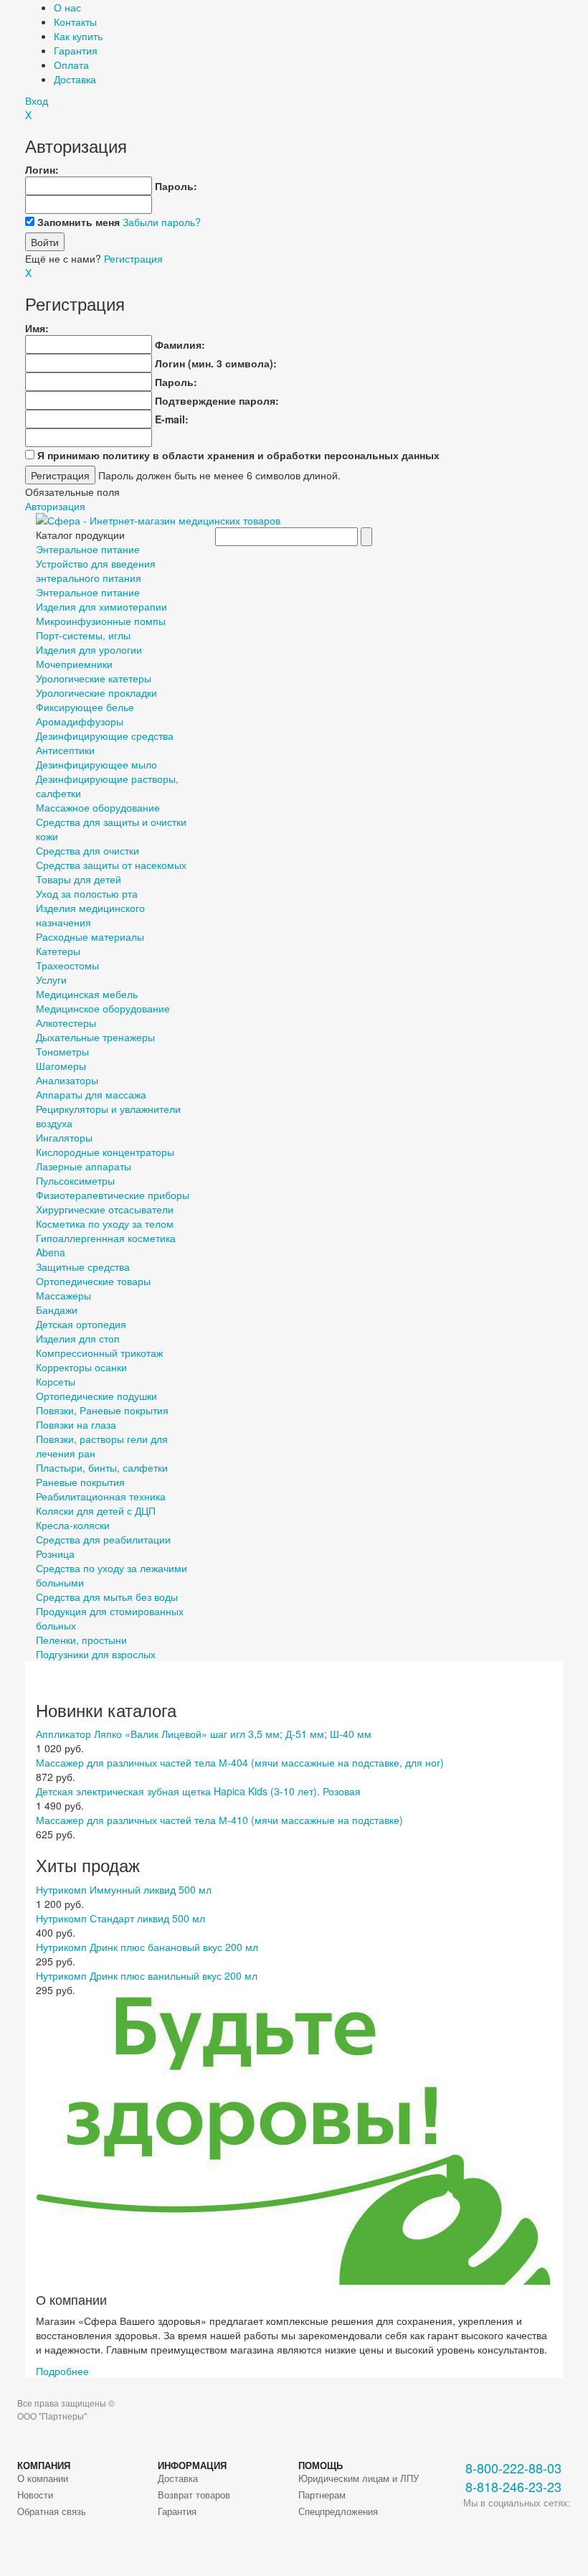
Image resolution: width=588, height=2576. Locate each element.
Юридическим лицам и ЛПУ (359, 2478)
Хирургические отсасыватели (105, 1209)
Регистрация (133, 258)
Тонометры (62, 1051)
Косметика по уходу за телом (105, 1223)
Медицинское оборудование (103, 1008)
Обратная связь (52, 2511)
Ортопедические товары (93, 1281)
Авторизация (55, 506)
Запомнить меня (79, 222)
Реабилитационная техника (101, 1496)
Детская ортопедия (81, 1324)
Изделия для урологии (89, 649)
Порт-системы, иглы (83, 635)
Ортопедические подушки (96, 1396)
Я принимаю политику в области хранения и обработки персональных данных (238, 455)
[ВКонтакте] (474, 2526)
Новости (35, 2495)
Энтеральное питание (88, 549)
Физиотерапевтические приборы (113, 1195)
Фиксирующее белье (85, 707)
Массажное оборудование (98, 807)
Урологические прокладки (96, 692)
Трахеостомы (67, 965)
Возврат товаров (194, 2495)
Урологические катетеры (94, 678)
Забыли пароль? (162, 222)
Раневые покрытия (80, 1482)
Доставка (75, 79)
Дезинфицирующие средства (105, 735)
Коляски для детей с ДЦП (96, 1510)
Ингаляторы (64, 1137)
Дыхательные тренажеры (95, 1037)
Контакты (75, 22)
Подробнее (62, 2371)
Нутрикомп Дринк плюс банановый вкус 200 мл (147, 1947)
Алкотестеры (66, 1023)
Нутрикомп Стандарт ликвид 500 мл (120, 1918)
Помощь (321, 2465)
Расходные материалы (90, 936)
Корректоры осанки (81, 1367)
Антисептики (65, 750)
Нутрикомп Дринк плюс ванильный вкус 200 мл (147, 1975)
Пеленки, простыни (81, 1640)
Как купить (78, 36)
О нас (67, 7)
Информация (192, 2465)
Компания (44, 2465)
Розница (55, 1553)
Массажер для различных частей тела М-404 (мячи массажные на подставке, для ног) (240, 1762)
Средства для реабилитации (103, 1539)
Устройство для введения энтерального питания (96, 570)
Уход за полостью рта (87, 893)
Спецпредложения (338, 2511)
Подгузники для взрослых (96, 1654)
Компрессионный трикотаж (99, 1353)
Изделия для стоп (78, 1338)
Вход (37, 100)
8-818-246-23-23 (513, 2487)
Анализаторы (67, 1080)
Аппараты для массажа (91, 1094)
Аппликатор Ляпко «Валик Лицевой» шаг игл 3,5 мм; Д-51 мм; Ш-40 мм (204, 1734)
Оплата (71, 65)
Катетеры (58, 951)
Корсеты (56, 1381)
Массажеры (63, 1295)
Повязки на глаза (76, 1424)
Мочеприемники (74, 664)
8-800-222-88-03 (513, 2468)
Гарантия (76, 50)
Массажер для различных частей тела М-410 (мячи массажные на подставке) (219, 1820)
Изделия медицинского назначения (90, 915)
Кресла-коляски (73, 1525)
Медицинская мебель (87, 994)
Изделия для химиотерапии (101, 606)
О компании (43, 2478)
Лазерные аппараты (84, 1166)
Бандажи (57, 1310)
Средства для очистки (87, 850)
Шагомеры (61, 1066)
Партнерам (322, 2495)
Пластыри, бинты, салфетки (102, 1467)
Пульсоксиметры (75, 1180)
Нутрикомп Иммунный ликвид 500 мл (124, 1889)
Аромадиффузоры (80, 721)
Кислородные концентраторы (105, 1152)
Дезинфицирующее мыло (96, 764)
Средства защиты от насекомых (111, 865)
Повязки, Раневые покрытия (102, 1410)
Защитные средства (83, 1266)
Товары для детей (79, 879)
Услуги (51, 979)
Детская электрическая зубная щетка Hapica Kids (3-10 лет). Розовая (198, 1791)
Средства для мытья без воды (107, 1597)
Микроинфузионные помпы (101, 621)
